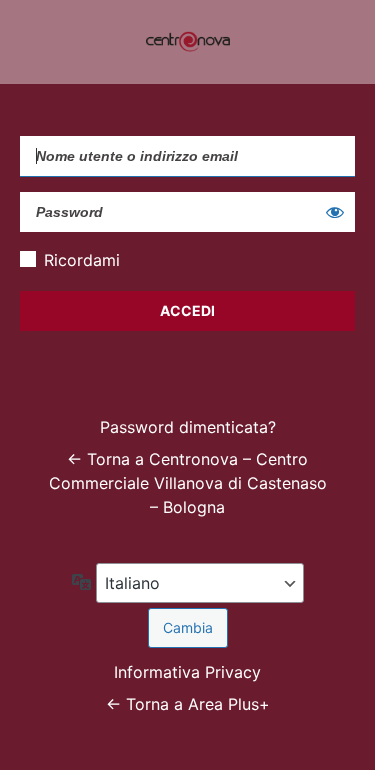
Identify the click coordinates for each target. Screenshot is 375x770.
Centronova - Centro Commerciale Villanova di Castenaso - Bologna (188, 42)
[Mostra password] (335, 212)
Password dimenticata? (188, 427)
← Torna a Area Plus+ (188, 704)
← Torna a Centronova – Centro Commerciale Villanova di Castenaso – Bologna (188, 483)
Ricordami (82, 260)
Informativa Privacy (187, 672)
